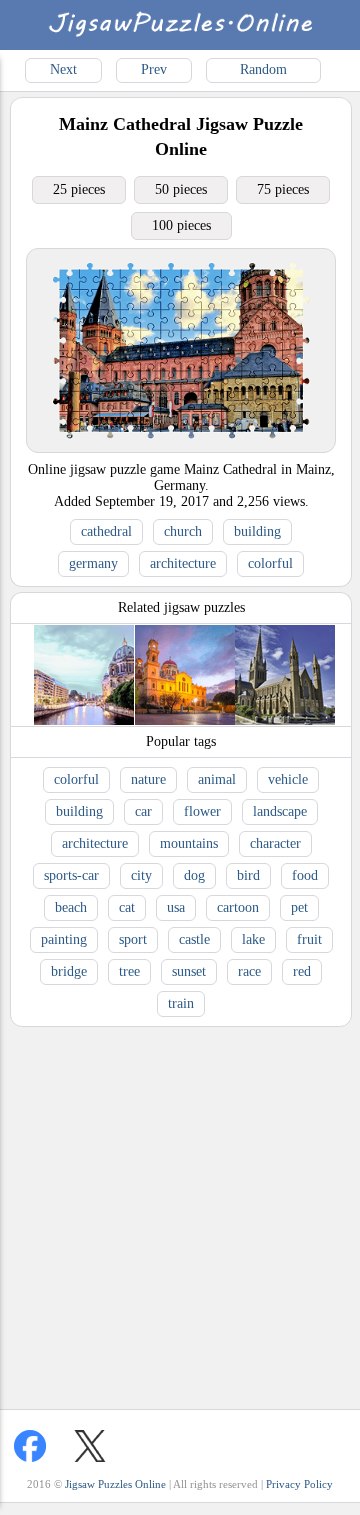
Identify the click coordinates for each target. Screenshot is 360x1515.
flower (202, 811)
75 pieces (283, 189)
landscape (280, 811)
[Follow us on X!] (90, 1446)
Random (263, 69)
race (249, 971)
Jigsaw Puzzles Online (115, 1484)
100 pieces (181, 225)
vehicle (288, 779)
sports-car (71, 875)
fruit (309, 939)
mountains (189, 843)
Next (63, 69)
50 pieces (181, 189)
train (181, 1003)
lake (253, 939)
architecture (183, 563)
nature (148, 779)
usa (176, 907)
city (141, 875)
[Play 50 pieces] (181, 447)
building (257, 531)
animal (217, 779)
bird (248, 875)
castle (194, 939)
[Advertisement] (180, 1214)
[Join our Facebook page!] (30, 1446)
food (305, 875)
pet (299, 907)
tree (129, 971)
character (275, 843)
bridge (69, 971)
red (302, 971)
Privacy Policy (299, 1484)
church (183, 531)
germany (93, 563)
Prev (154, 69)
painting (64, 939)
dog (194, 875)
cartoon (238, 907)
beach (71, 907)
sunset (189, 971)
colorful (270, 563)
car (143, 811)
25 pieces (79, 189)
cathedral (106, 531)
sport (133, 939)
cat (127, 907)
